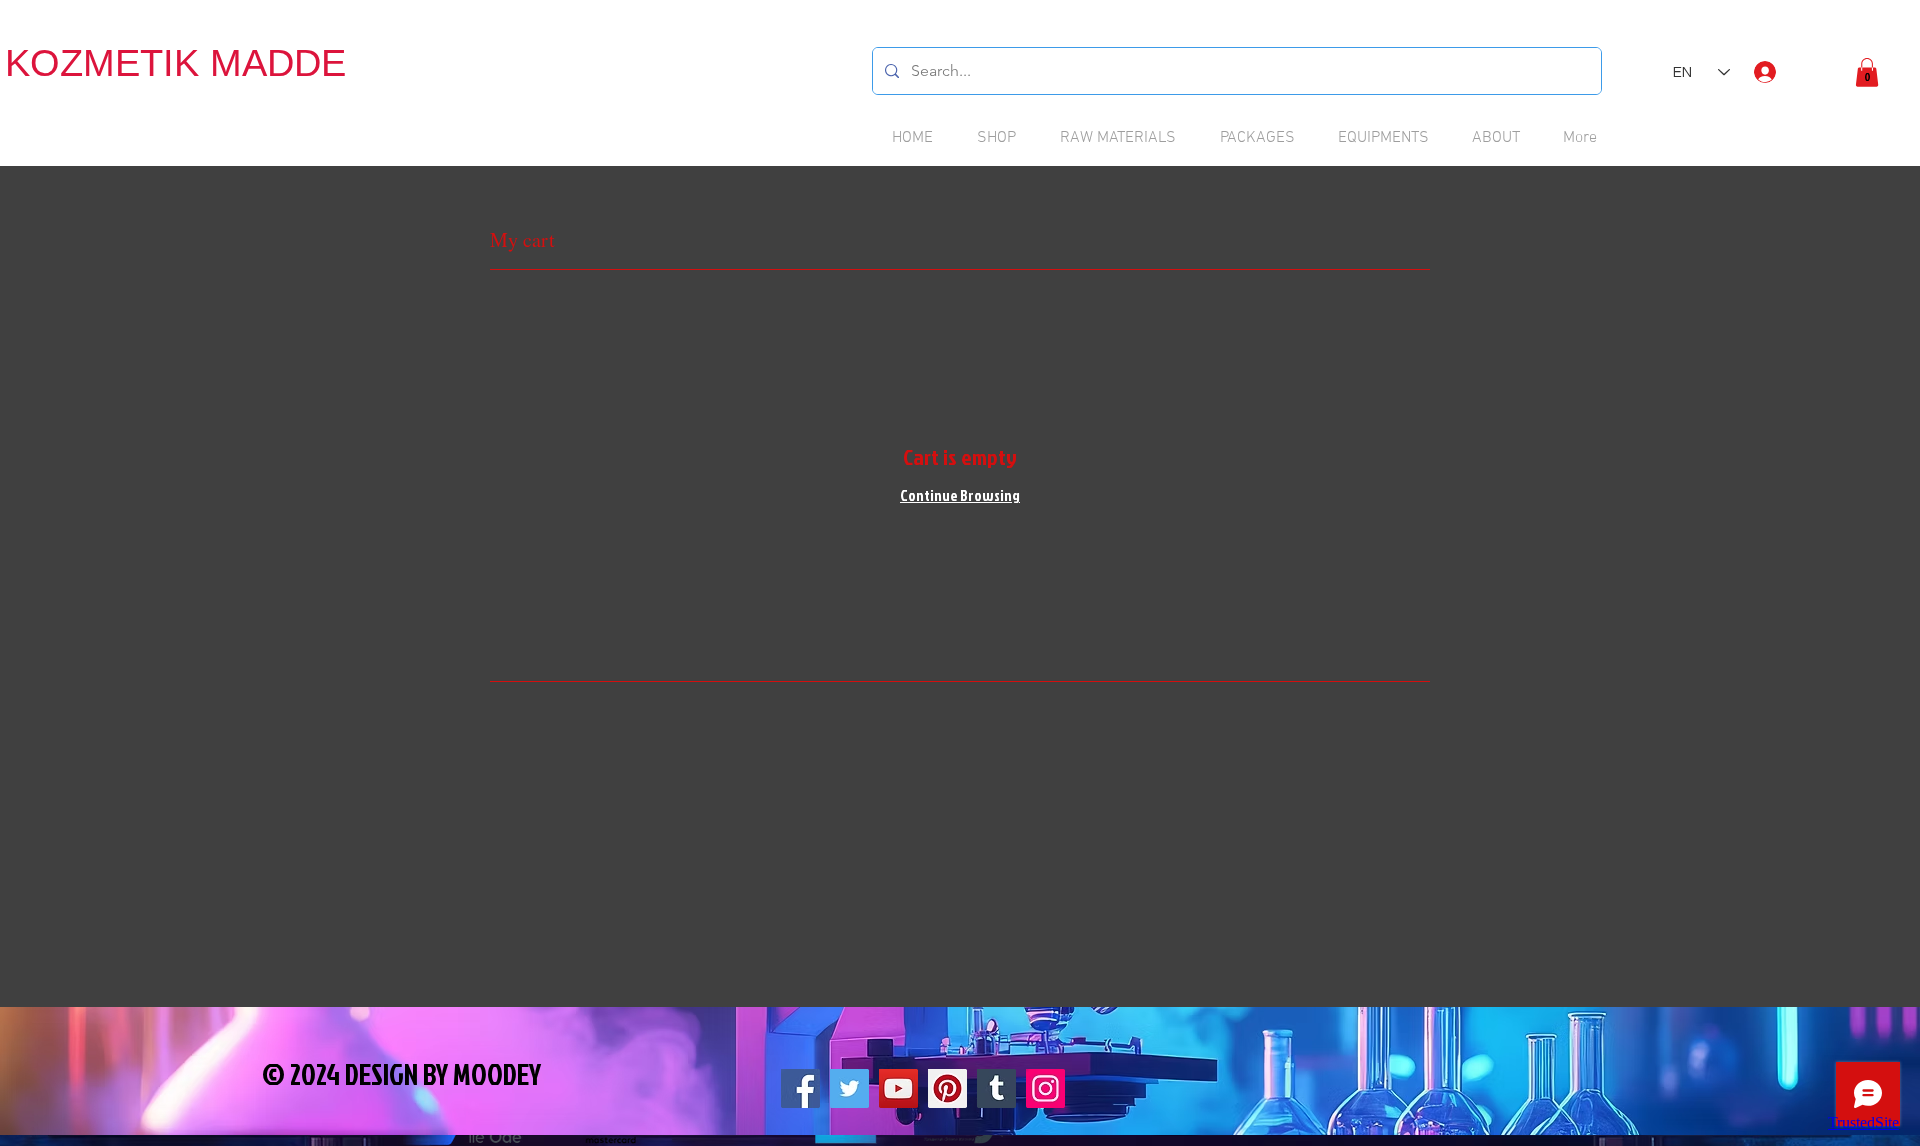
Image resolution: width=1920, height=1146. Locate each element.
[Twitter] (849, 1088)
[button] (1867, 72)
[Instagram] (1045, 1088)
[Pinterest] (947, 1088)
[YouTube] (898, 1088)
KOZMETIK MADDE (175, 63)
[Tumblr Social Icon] (996, 1088)
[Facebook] (800, 1088)
